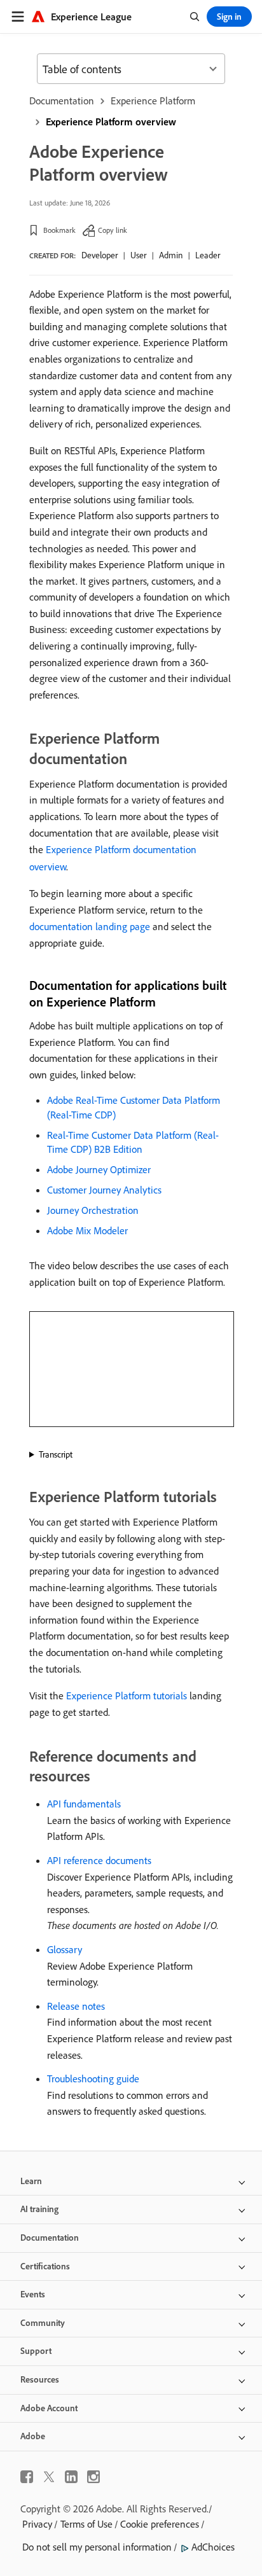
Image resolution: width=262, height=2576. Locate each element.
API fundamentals (84, 1804)
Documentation (62, 101)
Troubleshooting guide (93, 2078)
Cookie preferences (160, 2524)
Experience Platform (153, 101)
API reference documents (99, 1860)
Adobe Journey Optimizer (99, 1169)
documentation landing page (90, 926)
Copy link (113, 230)
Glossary (65, 1949)
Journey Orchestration (93, 1210)
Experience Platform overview (111, 122)
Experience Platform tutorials (127, 1695)
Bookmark (59, 230)
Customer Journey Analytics (104, 1190)
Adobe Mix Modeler (87, 1230)
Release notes (76, 2006)
